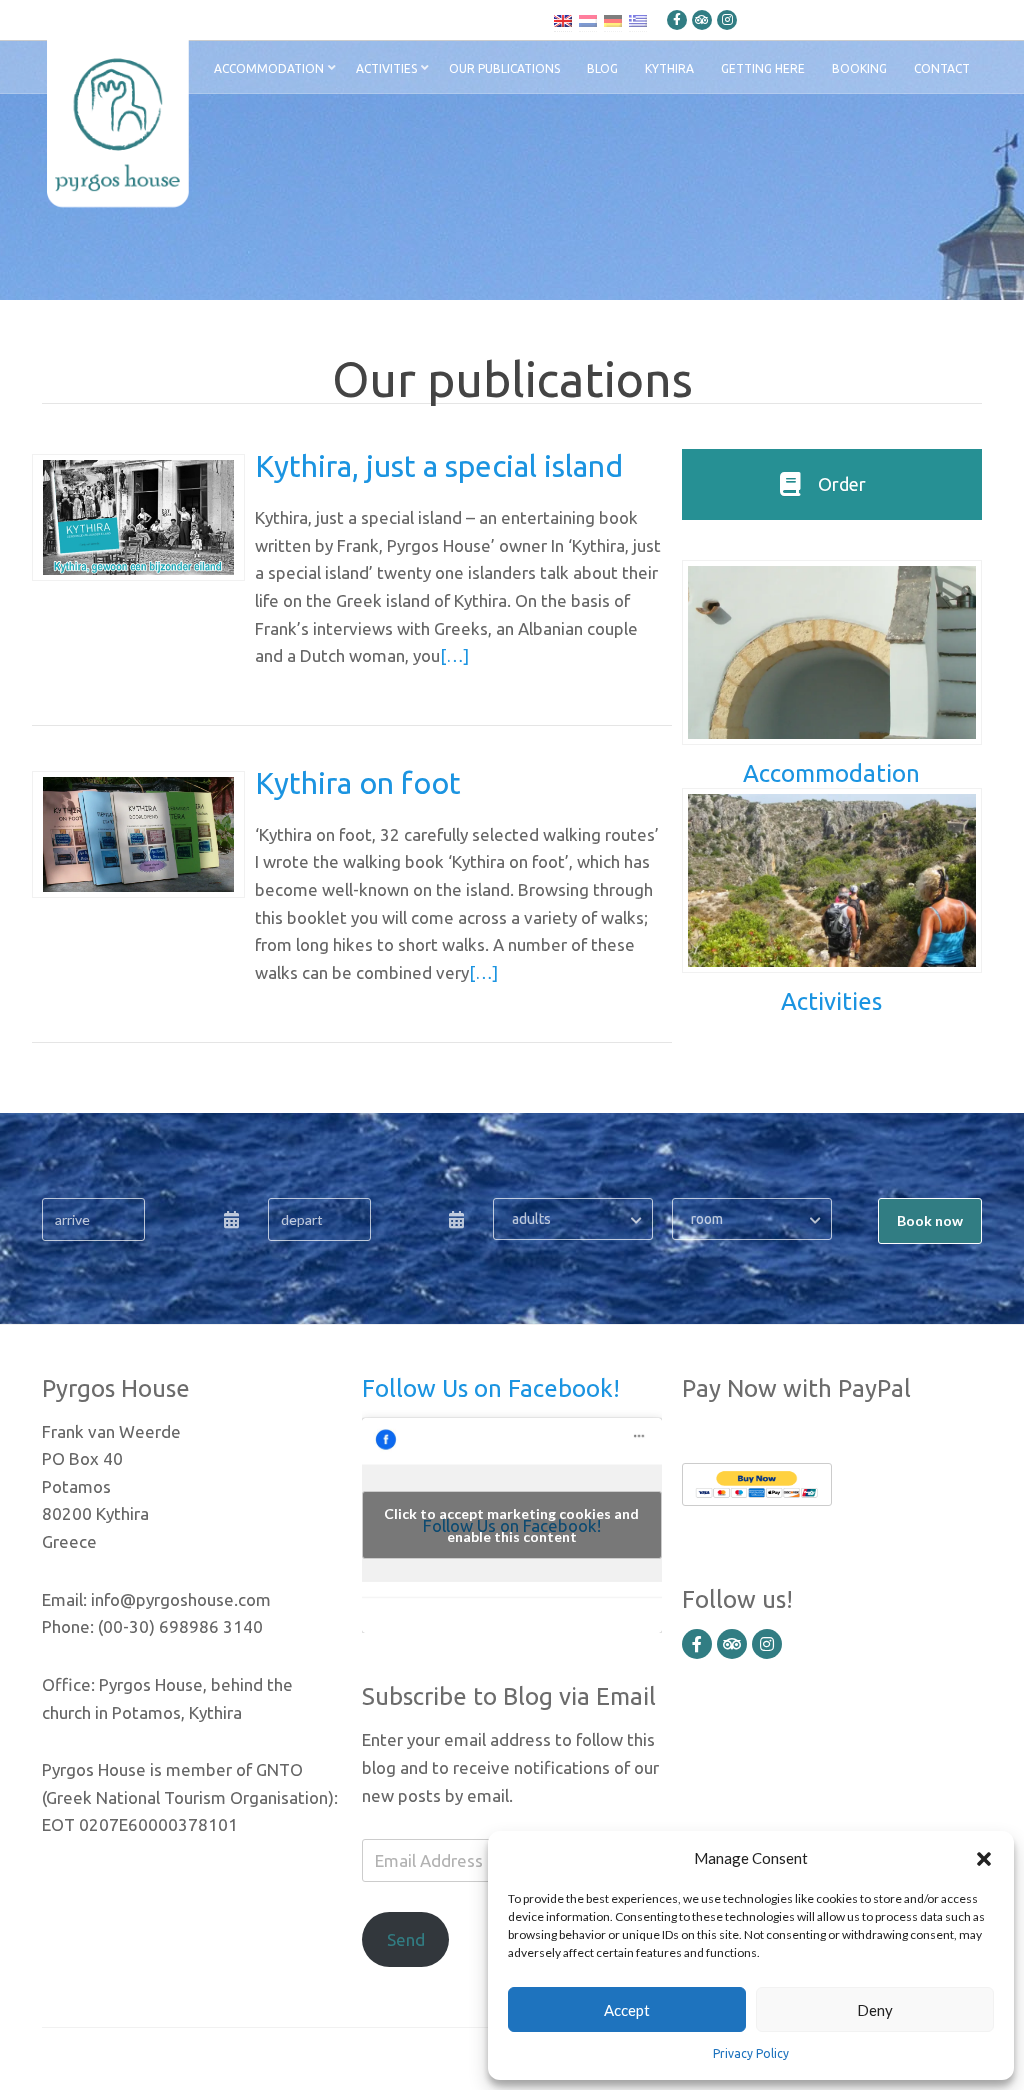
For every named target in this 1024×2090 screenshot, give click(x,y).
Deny (875, 2010)
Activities (386, 68)
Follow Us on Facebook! (491, 1388)
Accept (627, 2010)
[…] (454, 655)
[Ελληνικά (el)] (638, 20)
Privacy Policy (751, 2053)
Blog (602, 68)
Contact (942, 68)
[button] (984, 1858)
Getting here (763, 68)
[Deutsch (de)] (613, 20)
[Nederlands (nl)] (588, 20)
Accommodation (269, 68)
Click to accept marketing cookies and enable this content (511, 1525)
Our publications (504, 68)
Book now (930, 1220)
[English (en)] (563, 20)
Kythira (669, 68)
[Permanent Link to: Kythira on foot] (138, 833)
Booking (859, 68)
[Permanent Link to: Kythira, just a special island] (138, 516)
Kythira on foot (358, 783)
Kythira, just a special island (439, 466)
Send (406, 1939)
